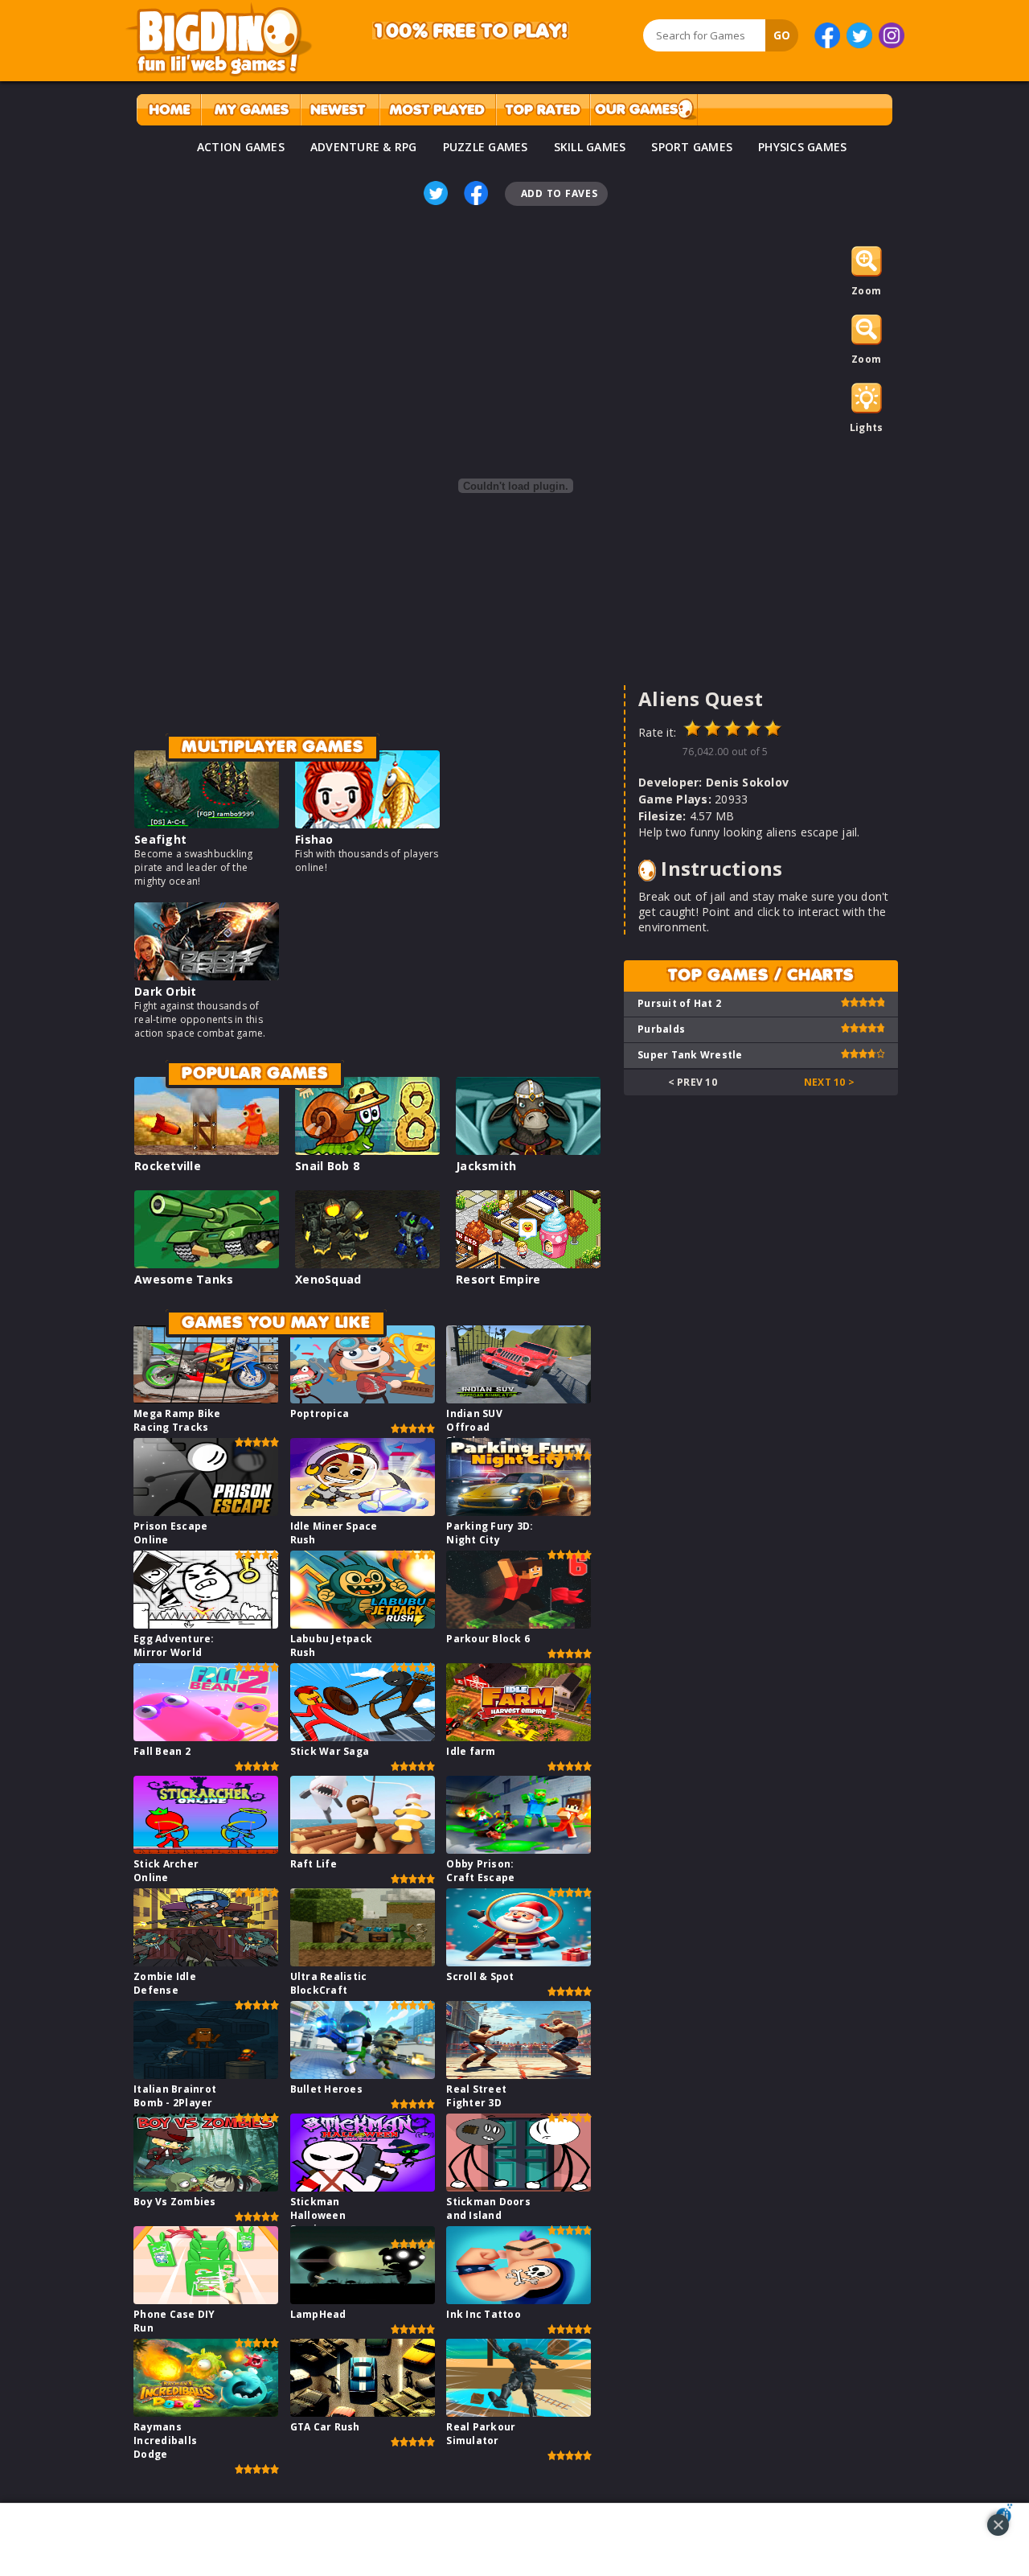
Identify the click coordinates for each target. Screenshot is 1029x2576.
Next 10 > (829, 1082)
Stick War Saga (330, 1751)
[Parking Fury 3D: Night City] (519, 1512)
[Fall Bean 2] (206, 1737)
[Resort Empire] (528, 1264)
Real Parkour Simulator (481, 2434)
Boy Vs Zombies (175, 2202)
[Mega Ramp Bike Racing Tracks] (206, 1399)
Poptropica (320, 1413)
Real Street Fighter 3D (476, 2096)
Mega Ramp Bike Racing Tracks (177, 1420)
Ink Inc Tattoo (484, 2314)
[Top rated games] (543, 110)
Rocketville (168, 1166)
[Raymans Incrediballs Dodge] (206, 2412)
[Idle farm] (519, 1737)
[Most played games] (437, 110)
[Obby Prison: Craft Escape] (519, 1849)
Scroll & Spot (480, 1976)
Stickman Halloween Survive (318, 2215)
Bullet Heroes (326, 2089)
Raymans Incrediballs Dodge (165, 2440)
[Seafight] (207, 824)
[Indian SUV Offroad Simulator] (519, 1399)
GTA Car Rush (325, 2427)
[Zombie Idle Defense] (206, 1962)
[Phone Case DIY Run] (206, 2300)
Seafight (160, 839)
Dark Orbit (166, 991)
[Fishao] (367, 824)
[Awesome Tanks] (207, 1264)
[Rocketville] (207, 1150)
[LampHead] (363, 2300)
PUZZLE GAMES (486, 147)
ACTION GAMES (241, 147)
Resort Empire (498, 1279)
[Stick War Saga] (363, 1737)
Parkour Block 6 (488, 1639)
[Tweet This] (436, 193)
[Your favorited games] (250, 110)
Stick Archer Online (166, 1871)
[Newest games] (340, 110)
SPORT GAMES (692, 147)
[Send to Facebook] (476, 193)
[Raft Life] (363, 1849)
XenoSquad (328, 1279)
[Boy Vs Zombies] (206, 2187)
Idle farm (471, 1751)
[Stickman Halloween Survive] (363, 2187)
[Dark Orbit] (207, 976)
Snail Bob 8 (327, 1166)
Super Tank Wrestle (690, 1055)
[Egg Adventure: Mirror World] (206, 1624)
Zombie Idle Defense (165, 1983)
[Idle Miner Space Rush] (363, 1512)
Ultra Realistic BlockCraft (329, 1983)
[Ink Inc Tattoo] (519, 2300)
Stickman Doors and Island (488, 2208)
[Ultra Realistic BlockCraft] (363, 1962)
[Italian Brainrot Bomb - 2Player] (206, 2075)
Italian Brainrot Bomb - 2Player (175, 2096)
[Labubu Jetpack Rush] (363, 1624)
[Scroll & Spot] (519, 1962)
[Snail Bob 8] (367, 1150)
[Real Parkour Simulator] (519, 2412)
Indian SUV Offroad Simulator (474, 1427)
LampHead (318, 2314)
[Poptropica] (363, 1399)
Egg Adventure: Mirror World (174, 1645)
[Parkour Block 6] (519, 1624)
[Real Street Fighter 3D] (519, 2075)
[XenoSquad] (367, 1264)
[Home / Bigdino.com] (168, 110)
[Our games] (644, 110)
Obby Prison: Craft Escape (480, 1871)
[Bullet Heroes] (363, 2075)
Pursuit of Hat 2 (679, 1003)
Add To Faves (560, 193)
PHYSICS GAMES (802, 147)
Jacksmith (486, 1166)
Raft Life (314, 1864)
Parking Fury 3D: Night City (490, 1533)
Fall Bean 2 (162, 1751)
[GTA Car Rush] (363, 2412)
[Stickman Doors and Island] (519, 2187)
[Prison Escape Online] (206, 1512)
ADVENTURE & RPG (364, 147)
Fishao (314, 839)
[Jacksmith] (528, 1150)
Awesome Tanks (184, 1279)
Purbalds (661, 1029)
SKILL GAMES (590, 147)
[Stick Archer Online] (206, 1849)
